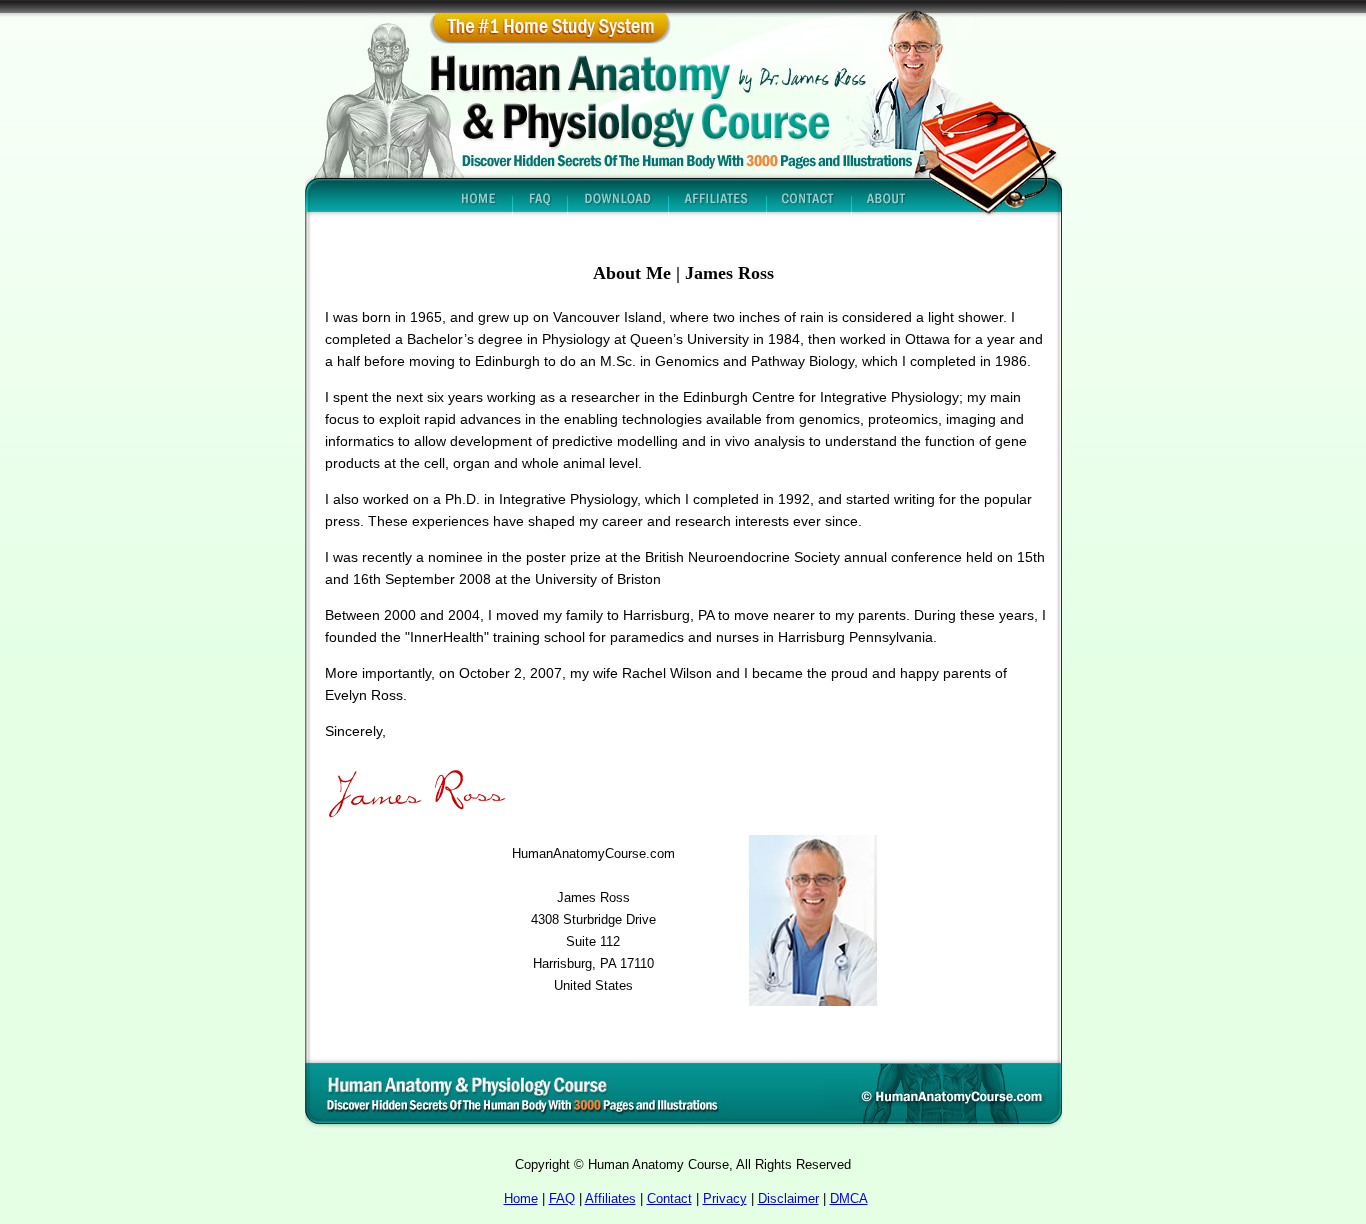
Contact (669, 1198)
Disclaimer (788, 1198)
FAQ (562, 1198)
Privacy (725, 1198)
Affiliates (610, 1198)
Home (521, 1198)
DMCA (849, 1198)
